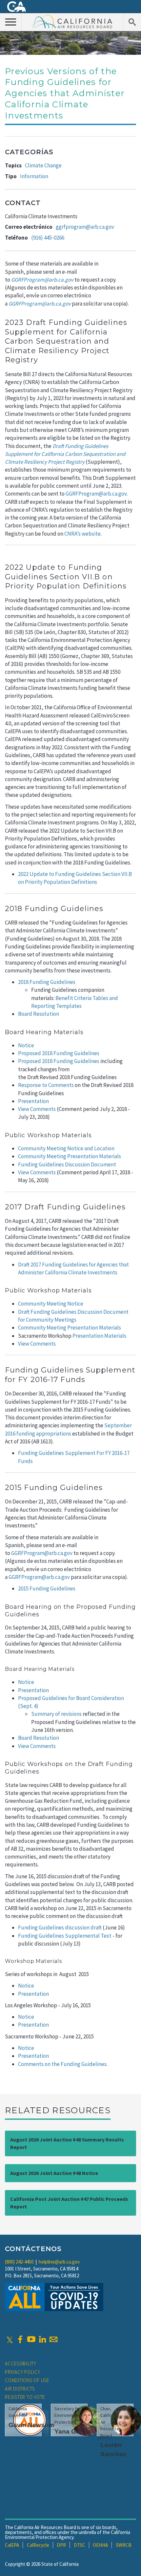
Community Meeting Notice (51, 1304)
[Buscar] (132, 22)
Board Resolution (39, 1014)
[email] (53, 2339)
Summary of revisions (56, 1714)
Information (34, 176)
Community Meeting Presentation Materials (70, 1156)
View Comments (37, 1109)
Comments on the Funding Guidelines (62, 2064)
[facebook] (20, 2339)
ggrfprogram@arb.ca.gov (85, 227)
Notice (26, 1045)
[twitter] (10, 2339)
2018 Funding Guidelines (47, 982)
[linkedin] (42, 2339)
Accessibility (21, 2363)
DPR (61, 2545)
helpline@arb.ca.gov (59, 2262)
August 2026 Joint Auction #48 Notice (54, 2173)
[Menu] (11, 22)
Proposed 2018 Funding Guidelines (59, 1053)
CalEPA (12, 2545)
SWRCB (124, 2545)
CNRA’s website (82, 534)
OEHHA (100, 2545)
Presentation (33, 1101)
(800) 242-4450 (19, 2262)
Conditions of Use (27, 2380)
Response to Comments (46, 1085)
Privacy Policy (23, 2372)
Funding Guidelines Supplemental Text (65, 1936)
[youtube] (31, 2339)
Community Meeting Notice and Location (66, 1148)
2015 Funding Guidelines (47, 1588)
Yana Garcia (73, 2431)
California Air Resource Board (72, 21)
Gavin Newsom (31, 2425)
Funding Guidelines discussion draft (60, 1927)
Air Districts (20, 2389)
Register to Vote (25, 2397)
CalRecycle (38, 2545)
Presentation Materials (99, 1336)
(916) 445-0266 (48, 238)
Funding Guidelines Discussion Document (67, 1164)
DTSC (80, 2545)
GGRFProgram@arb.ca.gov (96, 494)
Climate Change (43, 165)
